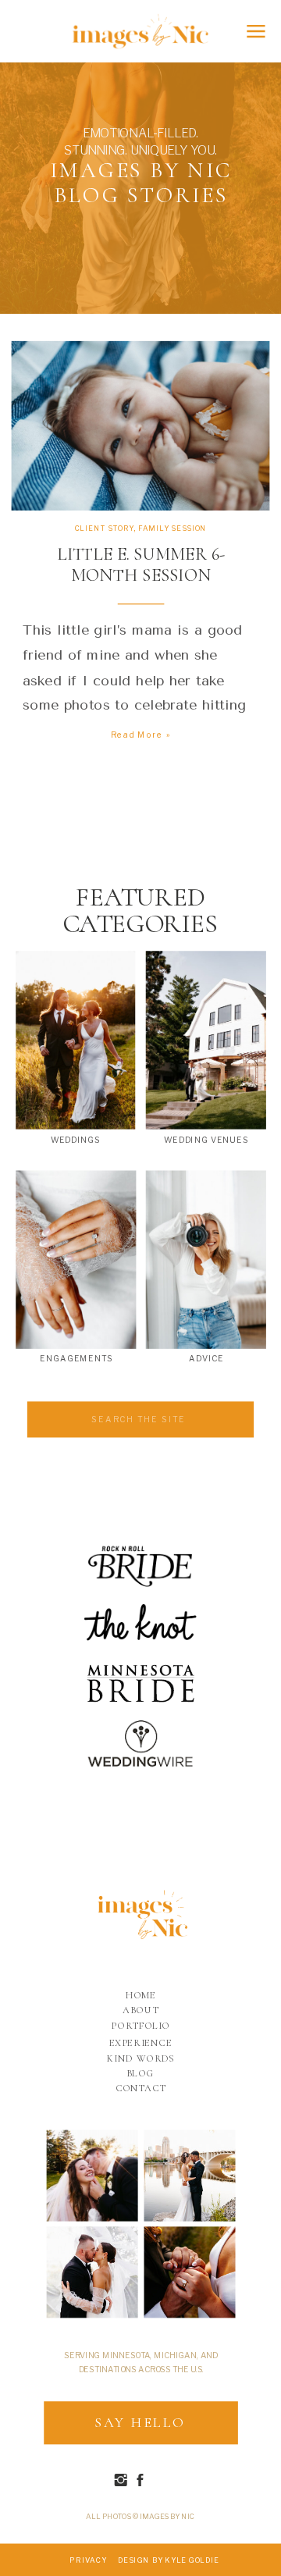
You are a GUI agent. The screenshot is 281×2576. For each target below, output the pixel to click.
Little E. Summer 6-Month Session (141, 565)
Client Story (104, 528)
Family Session (173, 528)
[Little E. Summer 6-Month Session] (141, 426)
